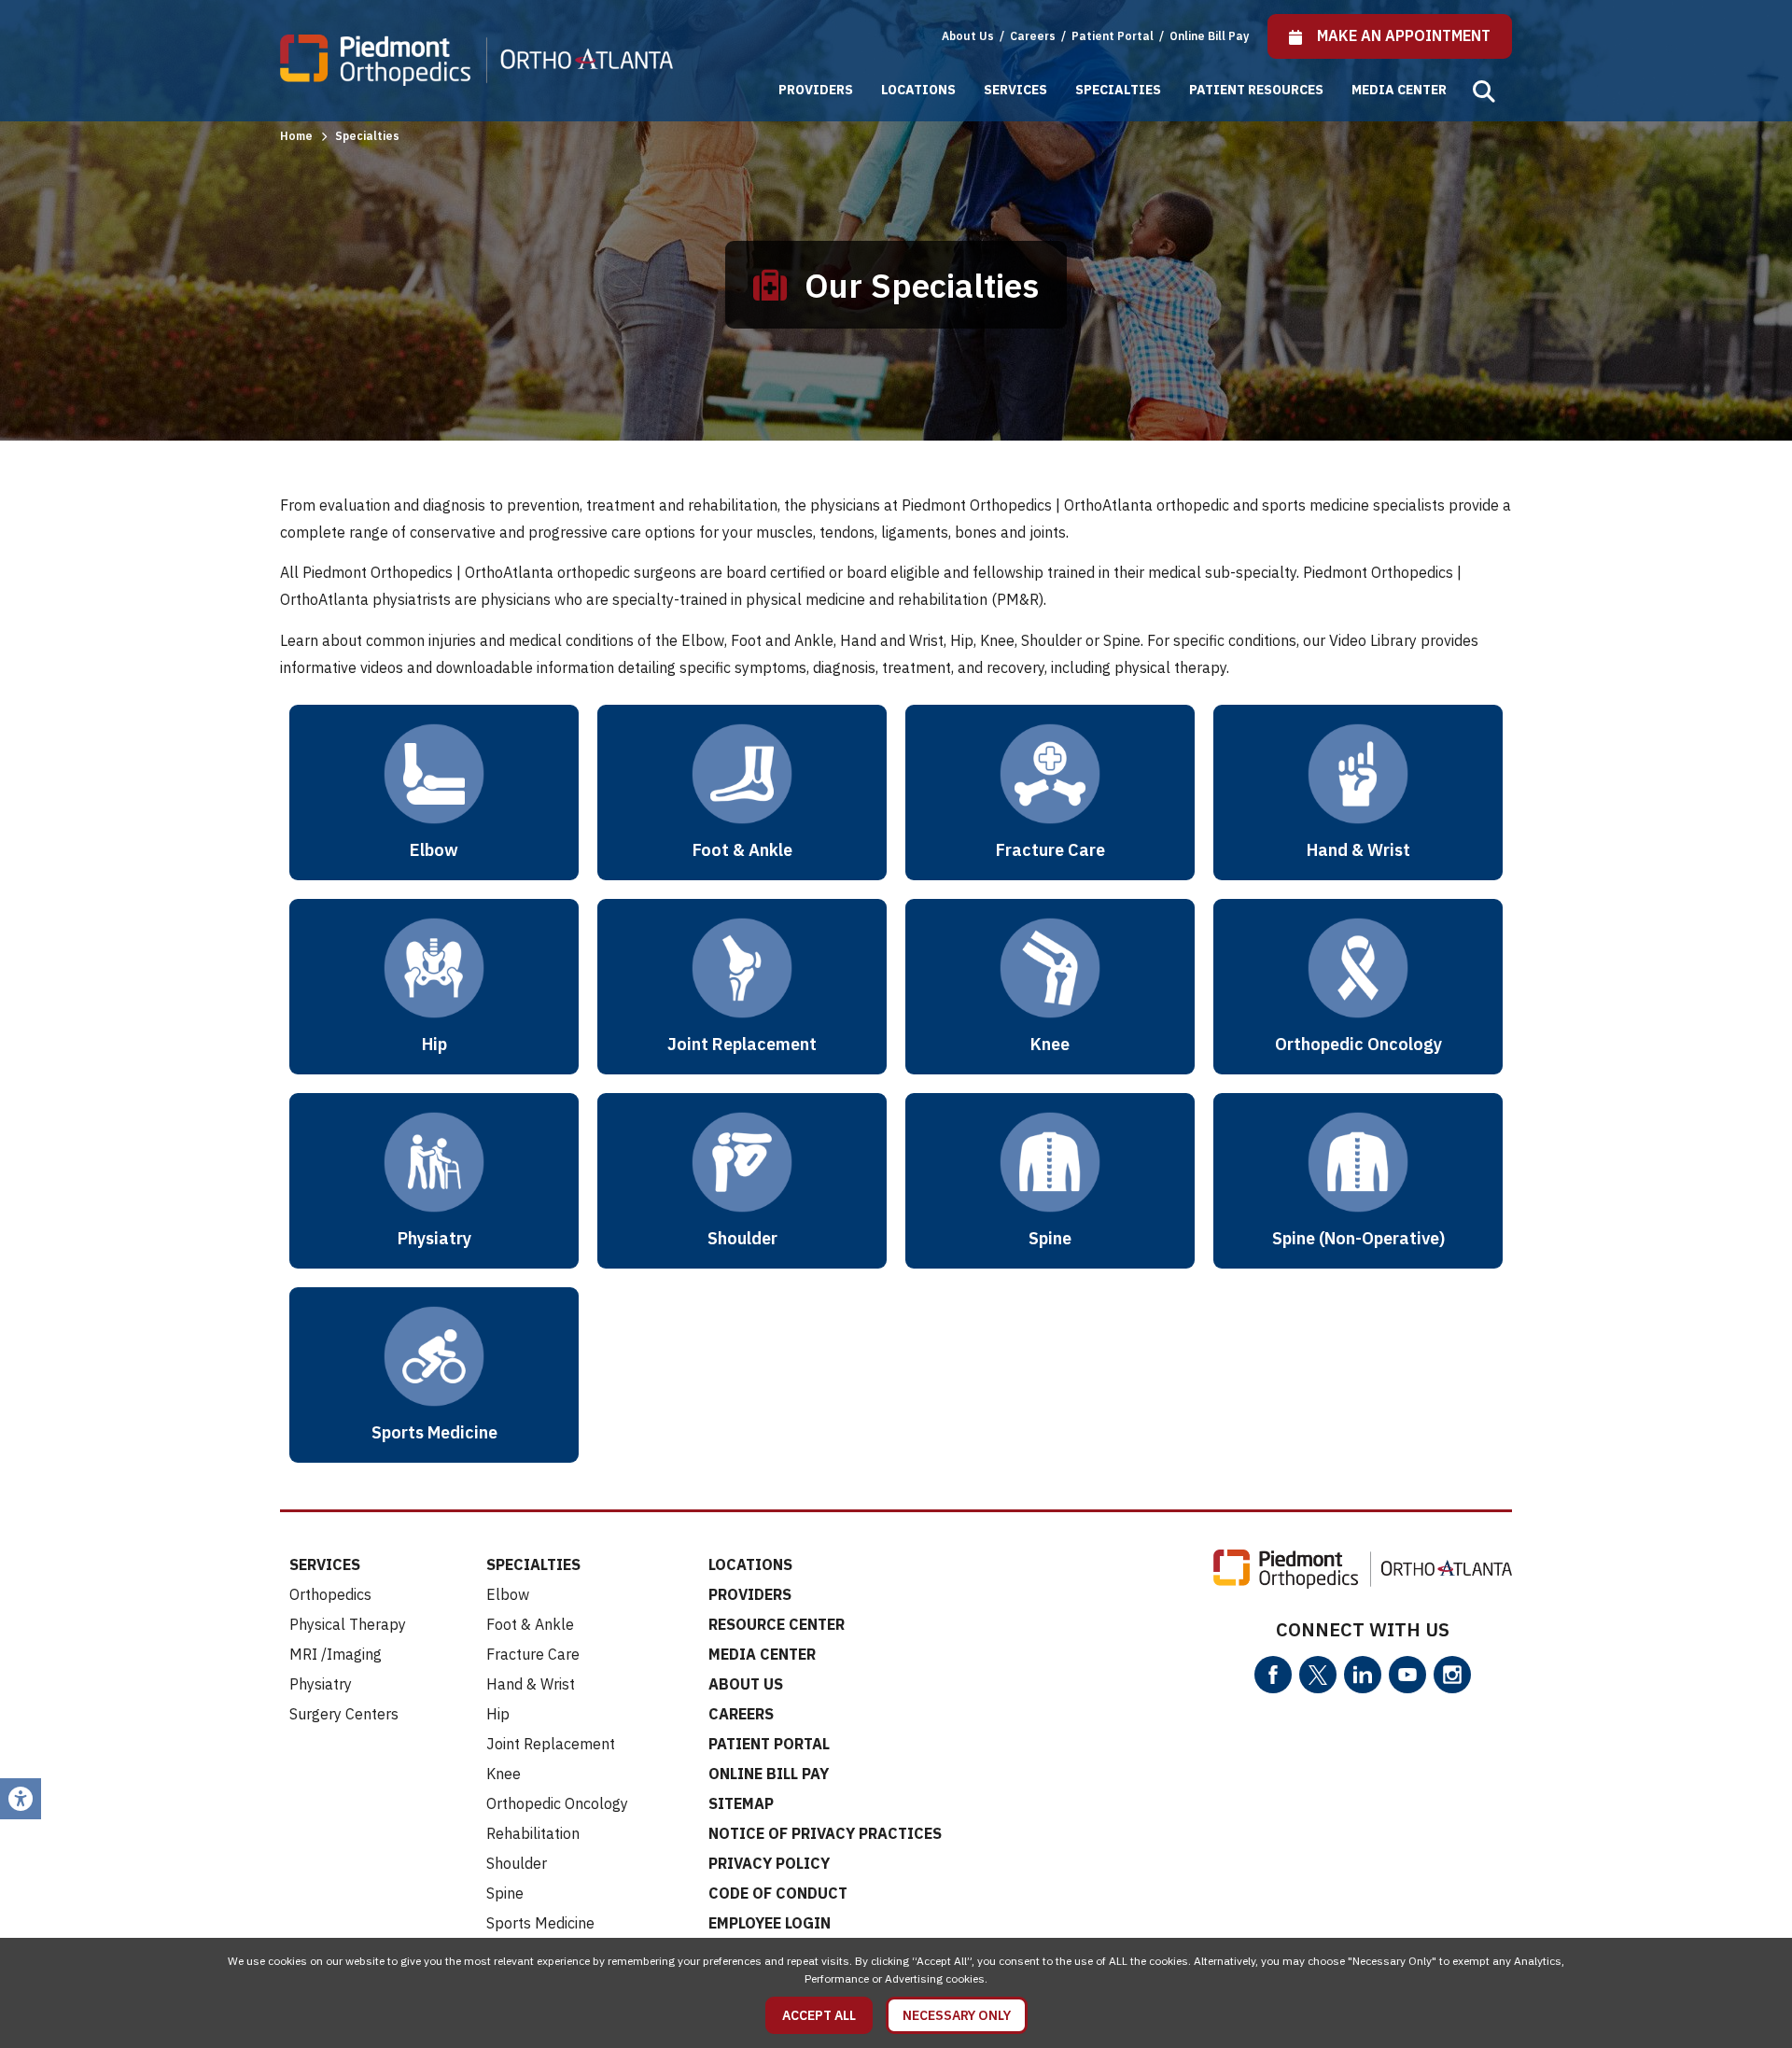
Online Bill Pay (1209, 36)
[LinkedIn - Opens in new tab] (1363, 1675)
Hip (498, 1714)
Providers (816, 90)
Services (1015, 90)
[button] (1484, 91)
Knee (504, 1774)
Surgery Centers (344, 1714)
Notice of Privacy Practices (825, 1833)
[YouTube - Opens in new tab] (1407, 1675)
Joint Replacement (551, 1744)
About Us (968, 36)
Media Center (1399, 90)
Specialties (1118, 90)
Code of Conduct (778, 1893)
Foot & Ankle (530, 1624)
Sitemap (741, 1803)
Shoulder (517, 1863)
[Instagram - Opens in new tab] (1452, 1675)
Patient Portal (1114, 36)
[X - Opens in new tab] (1318, 1675)
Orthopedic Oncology (557, 1803)
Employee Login (770, 1923)
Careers (1034, 36)
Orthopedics (330, 1594)
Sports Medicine (540, 1923)
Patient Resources (1256, 90)
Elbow (508, 1594)
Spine (505, 1893)
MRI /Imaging (336, 1654)
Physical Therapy (348, 1624)
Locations (918, 90)
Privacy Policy (769, 1863)
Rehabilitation (533, 1833)
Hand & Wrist (531, 1684)
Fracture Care (533, 1654)
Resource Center (777, 1624)
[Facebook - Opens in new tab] (1273, 1675)
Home (296, 136)
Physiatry (321, 1684)
